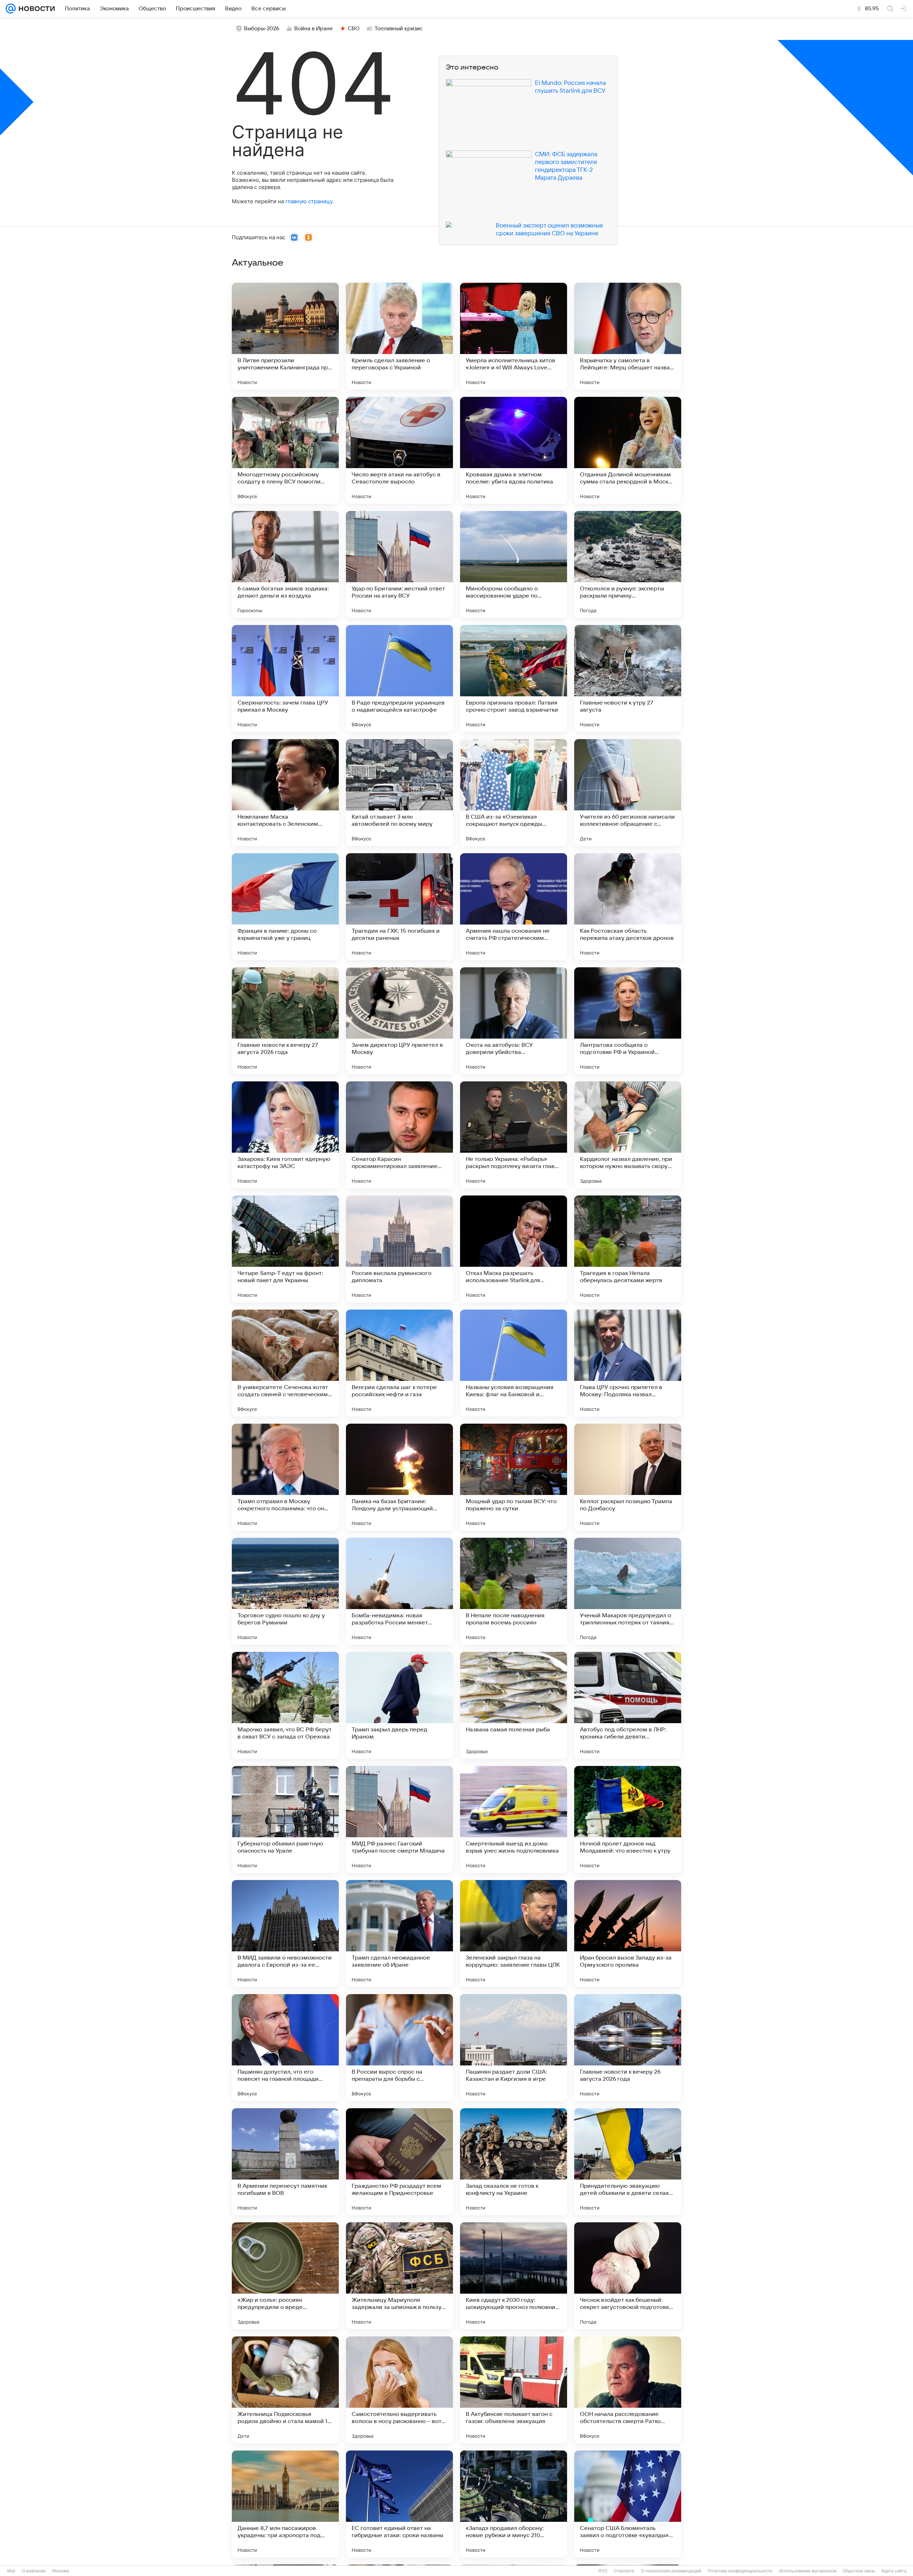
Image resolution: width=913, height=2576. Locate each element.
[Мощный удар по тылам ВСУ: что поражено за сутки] (514, 1477)
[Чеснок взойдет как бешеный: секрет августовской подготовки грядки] (628, 2276)
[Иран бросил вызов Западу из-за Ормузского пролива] (628, 1934)
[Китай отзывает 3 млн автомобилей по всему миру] (399, 793)
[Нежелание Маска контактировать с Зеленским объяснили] (285, 793)
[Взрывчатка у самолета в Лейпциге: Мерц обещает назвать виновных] (628, 336)
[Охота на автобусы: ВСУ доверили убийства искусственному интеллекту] (514, 1021)
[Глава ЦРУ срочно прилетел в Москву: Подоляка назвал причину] (628, 1363)
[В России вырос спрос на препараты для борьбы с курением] (399, 2048)
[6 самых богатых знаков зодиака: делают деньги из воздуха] (285, 564)
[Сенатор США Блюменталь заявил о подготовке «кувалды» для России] (628, 2504)
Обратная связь (859, 2571)
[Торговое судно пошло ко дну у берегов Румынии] (285, 1591)
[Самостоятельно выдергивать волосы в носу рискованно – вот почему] (399, 2390)
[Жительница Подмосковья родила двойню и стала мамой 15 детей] (285, 2390)
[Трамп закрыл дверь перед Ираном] (399, 1705)
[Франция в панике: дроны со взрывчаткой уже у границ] (285, 907)
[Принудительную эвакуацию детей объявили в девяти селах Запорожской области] (628, 2162)
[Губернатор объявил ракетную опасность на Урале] (285, 1819)
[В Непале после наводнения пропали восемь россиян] (514, 1591)
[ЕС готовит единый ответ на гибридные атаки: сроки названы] (399, 2504)
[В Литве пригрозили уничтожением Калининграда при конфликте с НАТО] (285, 336)
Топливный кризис (399, 29)
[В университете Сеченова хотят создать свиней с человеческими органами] (285, 1363)
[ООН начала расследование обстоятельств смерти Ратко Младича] (628, 2390)
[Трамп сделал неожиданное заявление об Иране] (399, 1934)
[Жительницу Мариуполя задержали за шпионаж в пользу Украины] (399, 2276)
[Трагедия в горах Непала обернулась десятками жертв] (628, 1249)
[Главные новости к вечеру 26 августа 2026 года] (628, 2048)
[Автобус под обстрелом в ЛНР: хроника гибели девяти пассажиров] (628, 1705)
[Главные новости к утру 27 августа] (628, 678)
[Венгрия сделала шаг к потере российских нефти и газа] (399, 1363)
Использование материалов (808, 2571)
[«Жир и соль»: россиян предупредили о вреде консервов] (285, 2276)
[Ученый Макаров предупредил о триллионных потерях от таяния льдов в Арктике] (628, 1591)
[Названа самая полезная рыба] (514, 1705)
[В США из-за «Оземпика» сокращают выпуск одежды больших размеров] (514, 793)
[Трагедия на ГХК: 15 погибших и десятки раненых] (399, 907)
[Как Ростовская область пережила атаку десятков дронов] (628, 907)
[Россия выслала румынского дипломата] (399, 1249)
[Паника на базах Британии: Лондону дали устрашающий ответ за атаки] (399, 1477)
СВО (354, 29)
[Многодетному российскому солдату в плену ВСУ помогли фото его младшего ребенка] (285, 450)
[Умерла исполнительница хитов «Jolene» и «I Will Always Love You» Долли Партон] (514, 336)
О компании (34, 2571)
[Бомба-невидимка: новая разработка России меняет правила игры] (399, 1591)
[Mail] (11, 9)
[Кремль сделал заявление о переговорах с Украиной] (399, 336)
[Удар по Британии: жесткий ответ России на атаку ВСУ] (399, 564)
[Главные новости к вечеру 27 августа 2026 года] (285, 1021)
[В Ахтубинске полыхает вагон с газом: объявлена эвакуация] (514, 2390)
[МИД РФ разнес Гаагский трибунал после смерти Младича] (399, 1819)
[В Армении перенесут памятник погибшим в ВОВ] (285, 2162)
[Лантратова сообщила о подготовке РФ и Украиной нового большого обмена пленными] (628, 1021)
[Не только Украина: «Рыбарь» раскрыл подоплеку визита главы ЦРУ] (514, 1135)
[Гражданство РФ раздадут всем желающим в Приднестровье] (399, 2162)
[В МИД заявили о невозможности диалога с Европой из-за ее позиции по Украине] (285, 1934)
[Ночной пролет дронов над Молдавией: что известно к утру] (628, 1819)
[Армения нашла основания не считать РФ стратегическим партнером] (514, 907)
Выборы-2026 (262, 29)
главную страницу (309, 201)
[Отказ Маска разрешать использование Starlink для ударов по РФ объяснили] (514, 1249)
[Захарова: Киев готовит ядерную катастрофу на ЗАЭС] (285, 1135)
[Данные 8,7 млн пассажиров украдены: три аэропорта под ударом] (285, 2504)
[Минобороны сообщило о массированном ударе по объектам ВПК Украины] (514, 564)
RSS (603, 2571)
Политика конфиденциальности (740, 2571)
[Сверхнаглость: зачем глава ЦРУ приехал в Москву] (285, 678)
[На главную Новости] (35, 9)
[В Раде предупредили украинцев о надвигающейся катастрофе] (399, 678)
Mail (11, 2571)
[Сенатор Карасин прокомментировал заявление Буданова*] (399, 1135)
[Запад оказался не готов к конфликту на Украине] (514, 2162)
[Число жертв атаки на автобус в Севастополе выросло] (399, 450)
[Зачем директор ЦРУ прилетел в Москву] (399, 1021)
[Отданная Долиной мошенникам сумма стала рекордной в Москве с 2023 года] (628, 450)
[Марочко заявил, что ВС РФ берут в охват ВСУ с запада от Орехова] (285, 1705)
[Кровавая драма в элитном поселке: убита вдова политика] (514, 450)
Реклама (61, 2571)
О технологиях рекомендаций (671, 2571)
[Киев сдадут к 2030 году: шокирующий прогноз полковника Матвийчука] (514, 2276)
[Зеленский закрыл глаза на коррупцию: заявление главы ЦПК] (514, 1934)
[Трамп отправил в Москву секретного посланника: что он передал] (285, 1477)
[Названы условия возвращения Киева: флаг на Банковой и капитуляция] (514, 1363)
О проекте (624, 2571)
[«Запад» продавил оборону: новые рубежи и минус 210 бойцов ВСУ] (514, 2504)
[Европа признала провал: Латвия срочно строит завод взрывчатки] (514, 678)
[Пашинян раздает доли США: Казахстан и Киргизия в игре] (514, 2048)
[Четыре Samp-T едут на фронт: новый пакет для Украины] (285, 1249)
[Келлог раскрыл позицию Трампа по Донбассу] (628, 1477)
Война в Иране (313, 29)
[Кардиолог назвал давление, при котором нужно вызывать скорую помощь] (628, 1135)
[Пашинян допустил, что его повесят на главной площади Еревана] (285, 2048)
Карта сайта (894, 2571)
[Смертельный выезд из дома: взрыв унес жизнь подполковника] (514, 1819)
